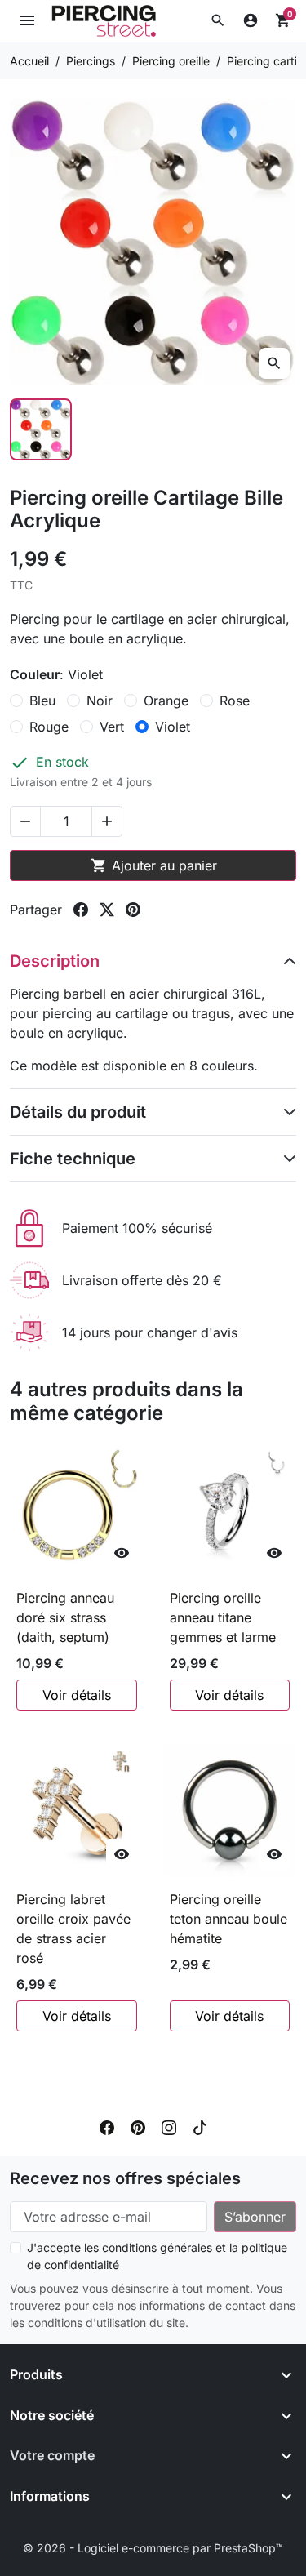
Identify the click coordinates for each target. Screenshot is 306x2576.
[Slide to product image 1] (41, 429)
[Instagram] (169, 2126)
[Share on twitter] (107, 910)
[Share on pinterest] (133, 910)
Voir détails (77, 1695)
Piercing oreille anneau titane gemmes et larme (223, 1617)
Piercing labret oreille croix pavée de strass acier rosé (73, 1929)
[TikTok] (200, 2126)
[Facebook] (107, 2126)
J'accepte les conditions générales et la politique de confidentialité (157, 2256)
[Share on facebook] (81, 910)
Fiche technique (73, 1159)
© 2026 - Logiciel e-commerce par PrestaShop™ (153, 2548)
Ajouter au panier (154, 865)
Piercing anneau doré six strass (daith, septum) (65, 1617)
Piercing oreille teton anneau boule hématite (228, 1919)
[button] (218, 20)
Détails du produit (78, 1112)
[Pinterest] (138, 2126)
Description (55, 961)
